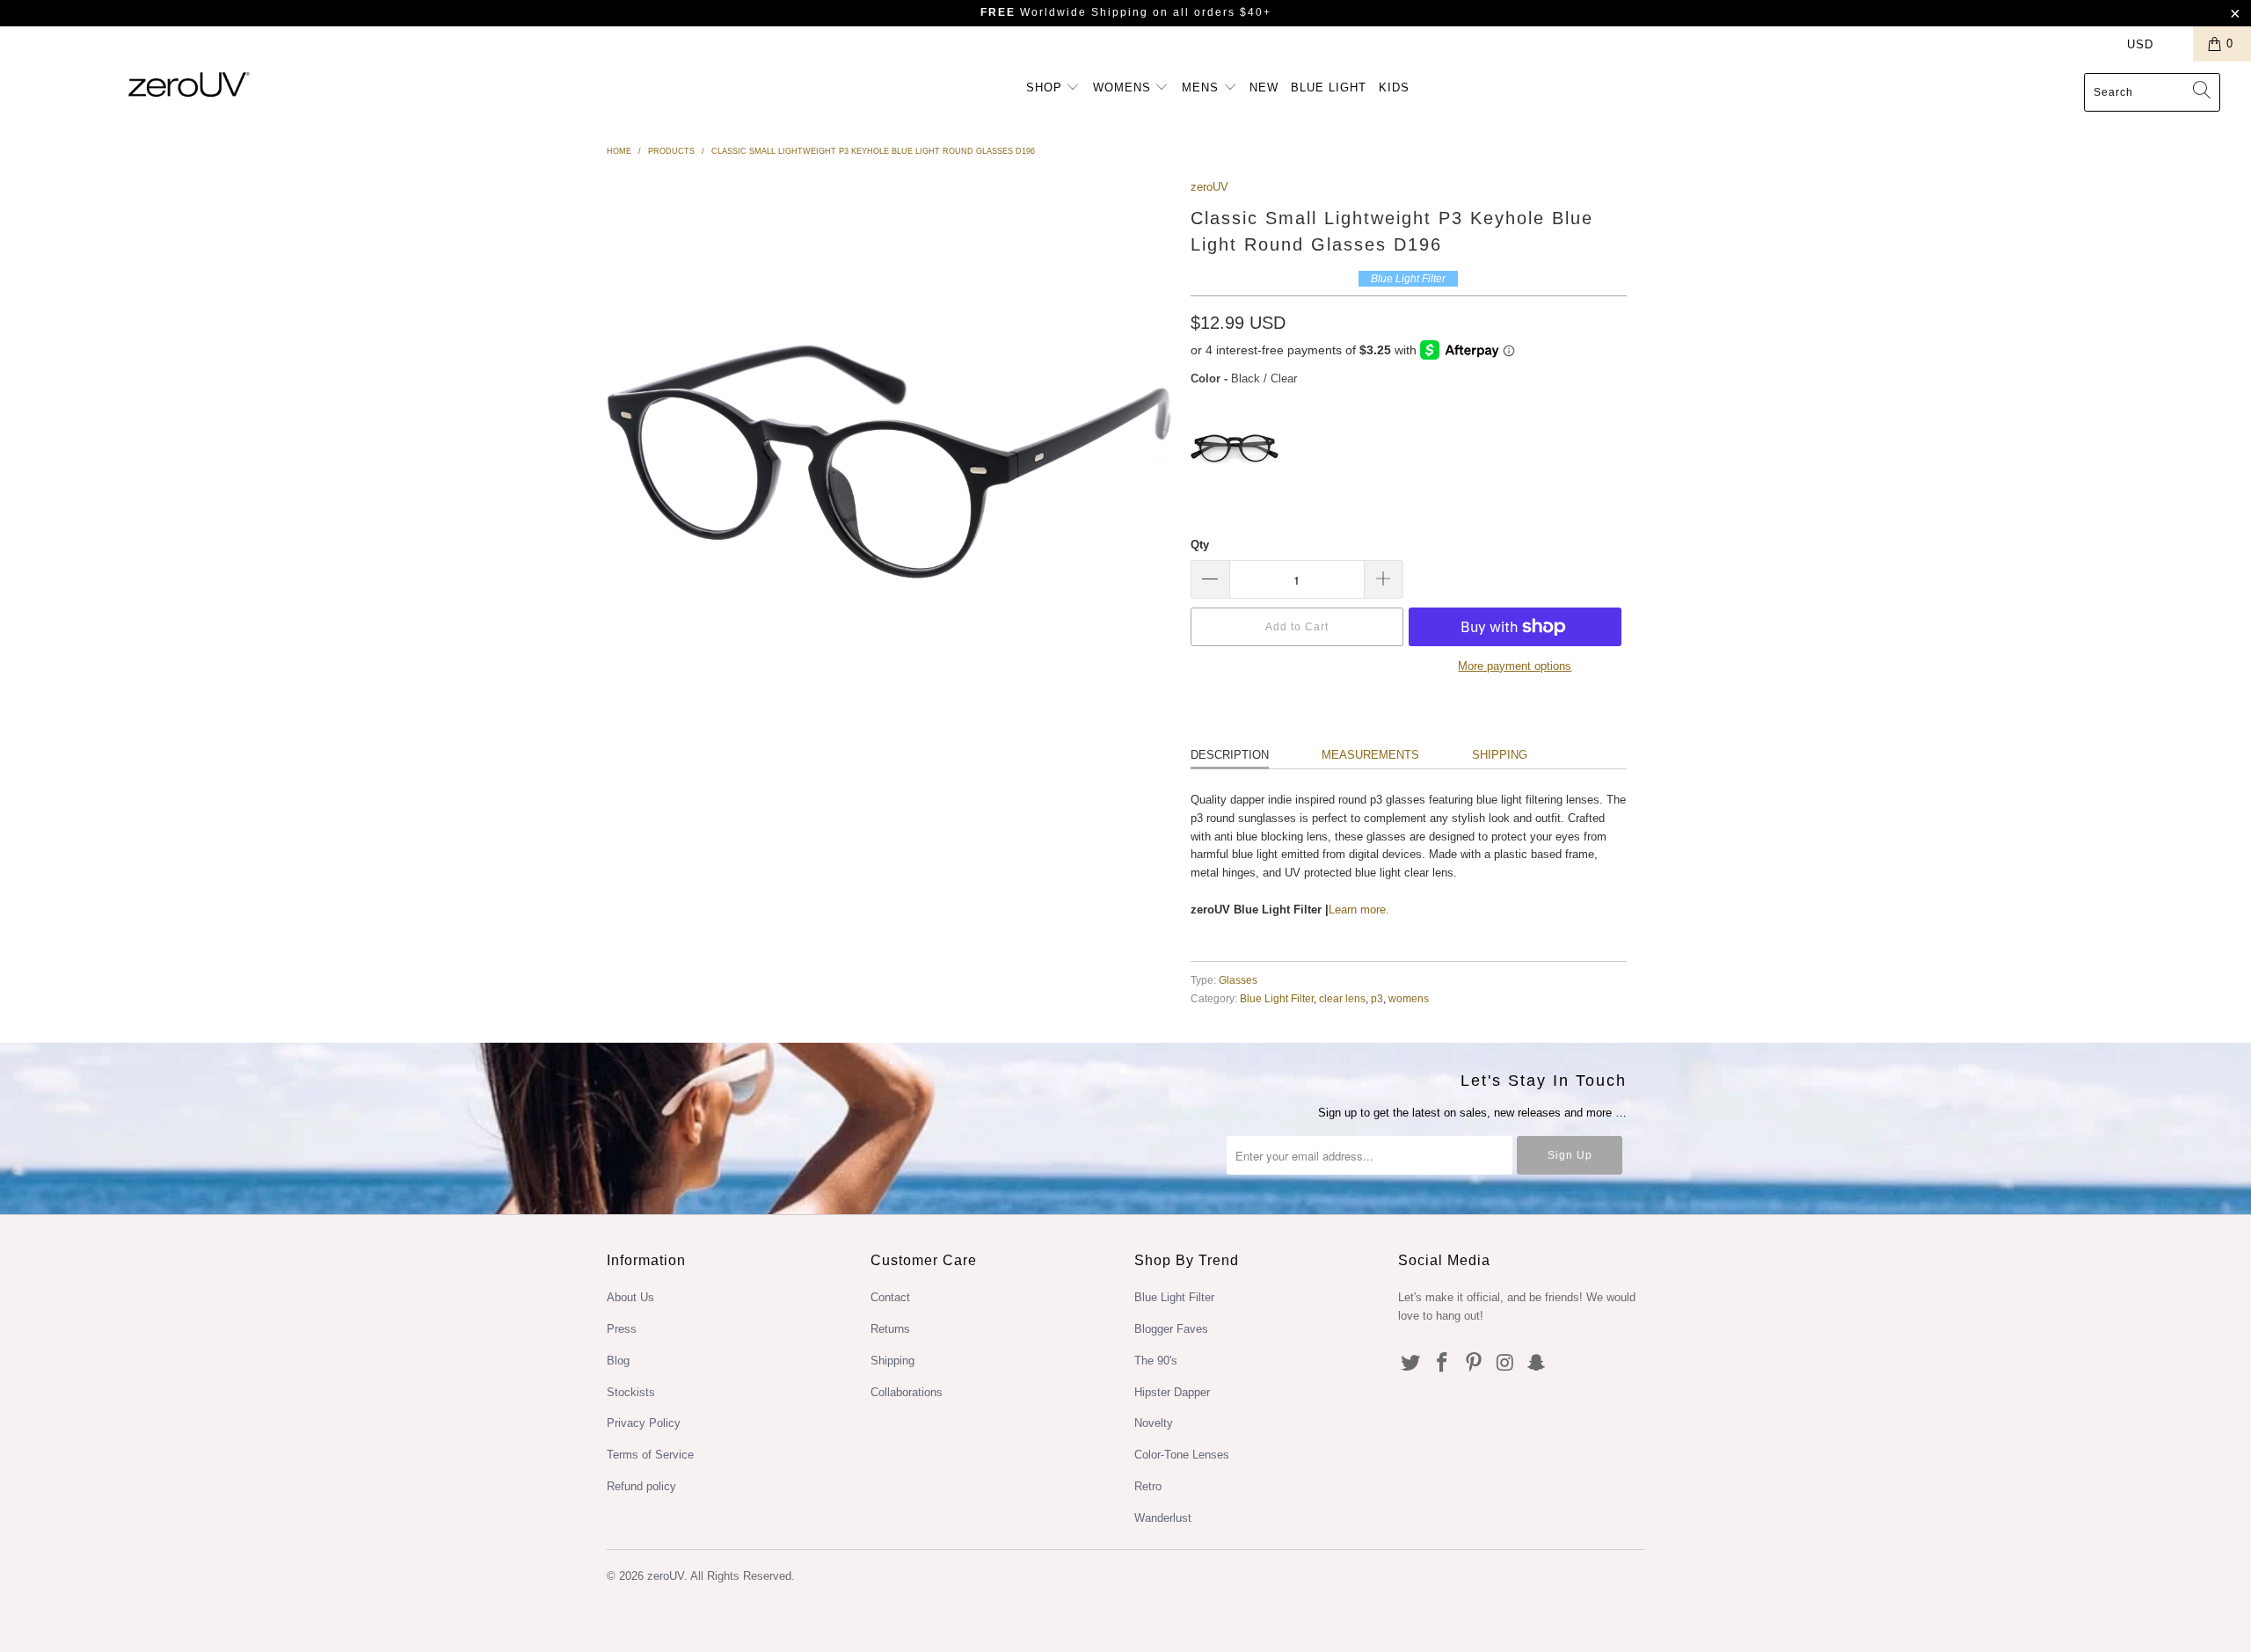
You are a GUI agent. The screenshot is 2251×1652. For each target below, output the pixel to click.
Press (622, 1329)
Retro (1148, 1486)
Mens (1202, 87)
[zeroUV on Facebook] (1443, 1364)
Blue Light (1329, 87)
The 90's (1156, 1361)
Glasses (1238, 980)
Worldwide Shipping (1064, 12)
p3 (1377, 998)
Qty (1200, 545)
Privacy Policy (644, 1423)
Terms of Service (650, 1455)
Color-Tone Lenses (1182, 1455)
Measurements (1370, 755)
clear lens (1342, 998)
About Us (630, 1297)
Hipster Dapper (1172, 1392)
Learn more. (1359, 910)
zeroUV (1209, 187)
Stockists (631, 1392)
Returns (890, 1329)
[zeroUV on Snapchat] (1537, 1364)
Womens (1124, 87)
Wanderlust (1163, 1518)
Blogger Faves (1171, 1329)
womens (1409, 998)
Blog (618, 1361)
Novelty (1154, 1423)
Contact (890, 1297)
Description (1230, 755)
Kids (1394, 87)
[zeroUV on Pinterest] (1474, 1364)
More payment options (1515, 666)
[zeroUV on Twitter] (1411, 1364)
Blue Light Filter (1277, 998)
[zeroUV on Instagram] (1505, 1364)
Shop (1046, 87)
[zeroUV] (189, 84)
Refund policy (641, 1486)
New (1264, 87)
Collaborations (907, 1392)
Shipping (1500, 755)
